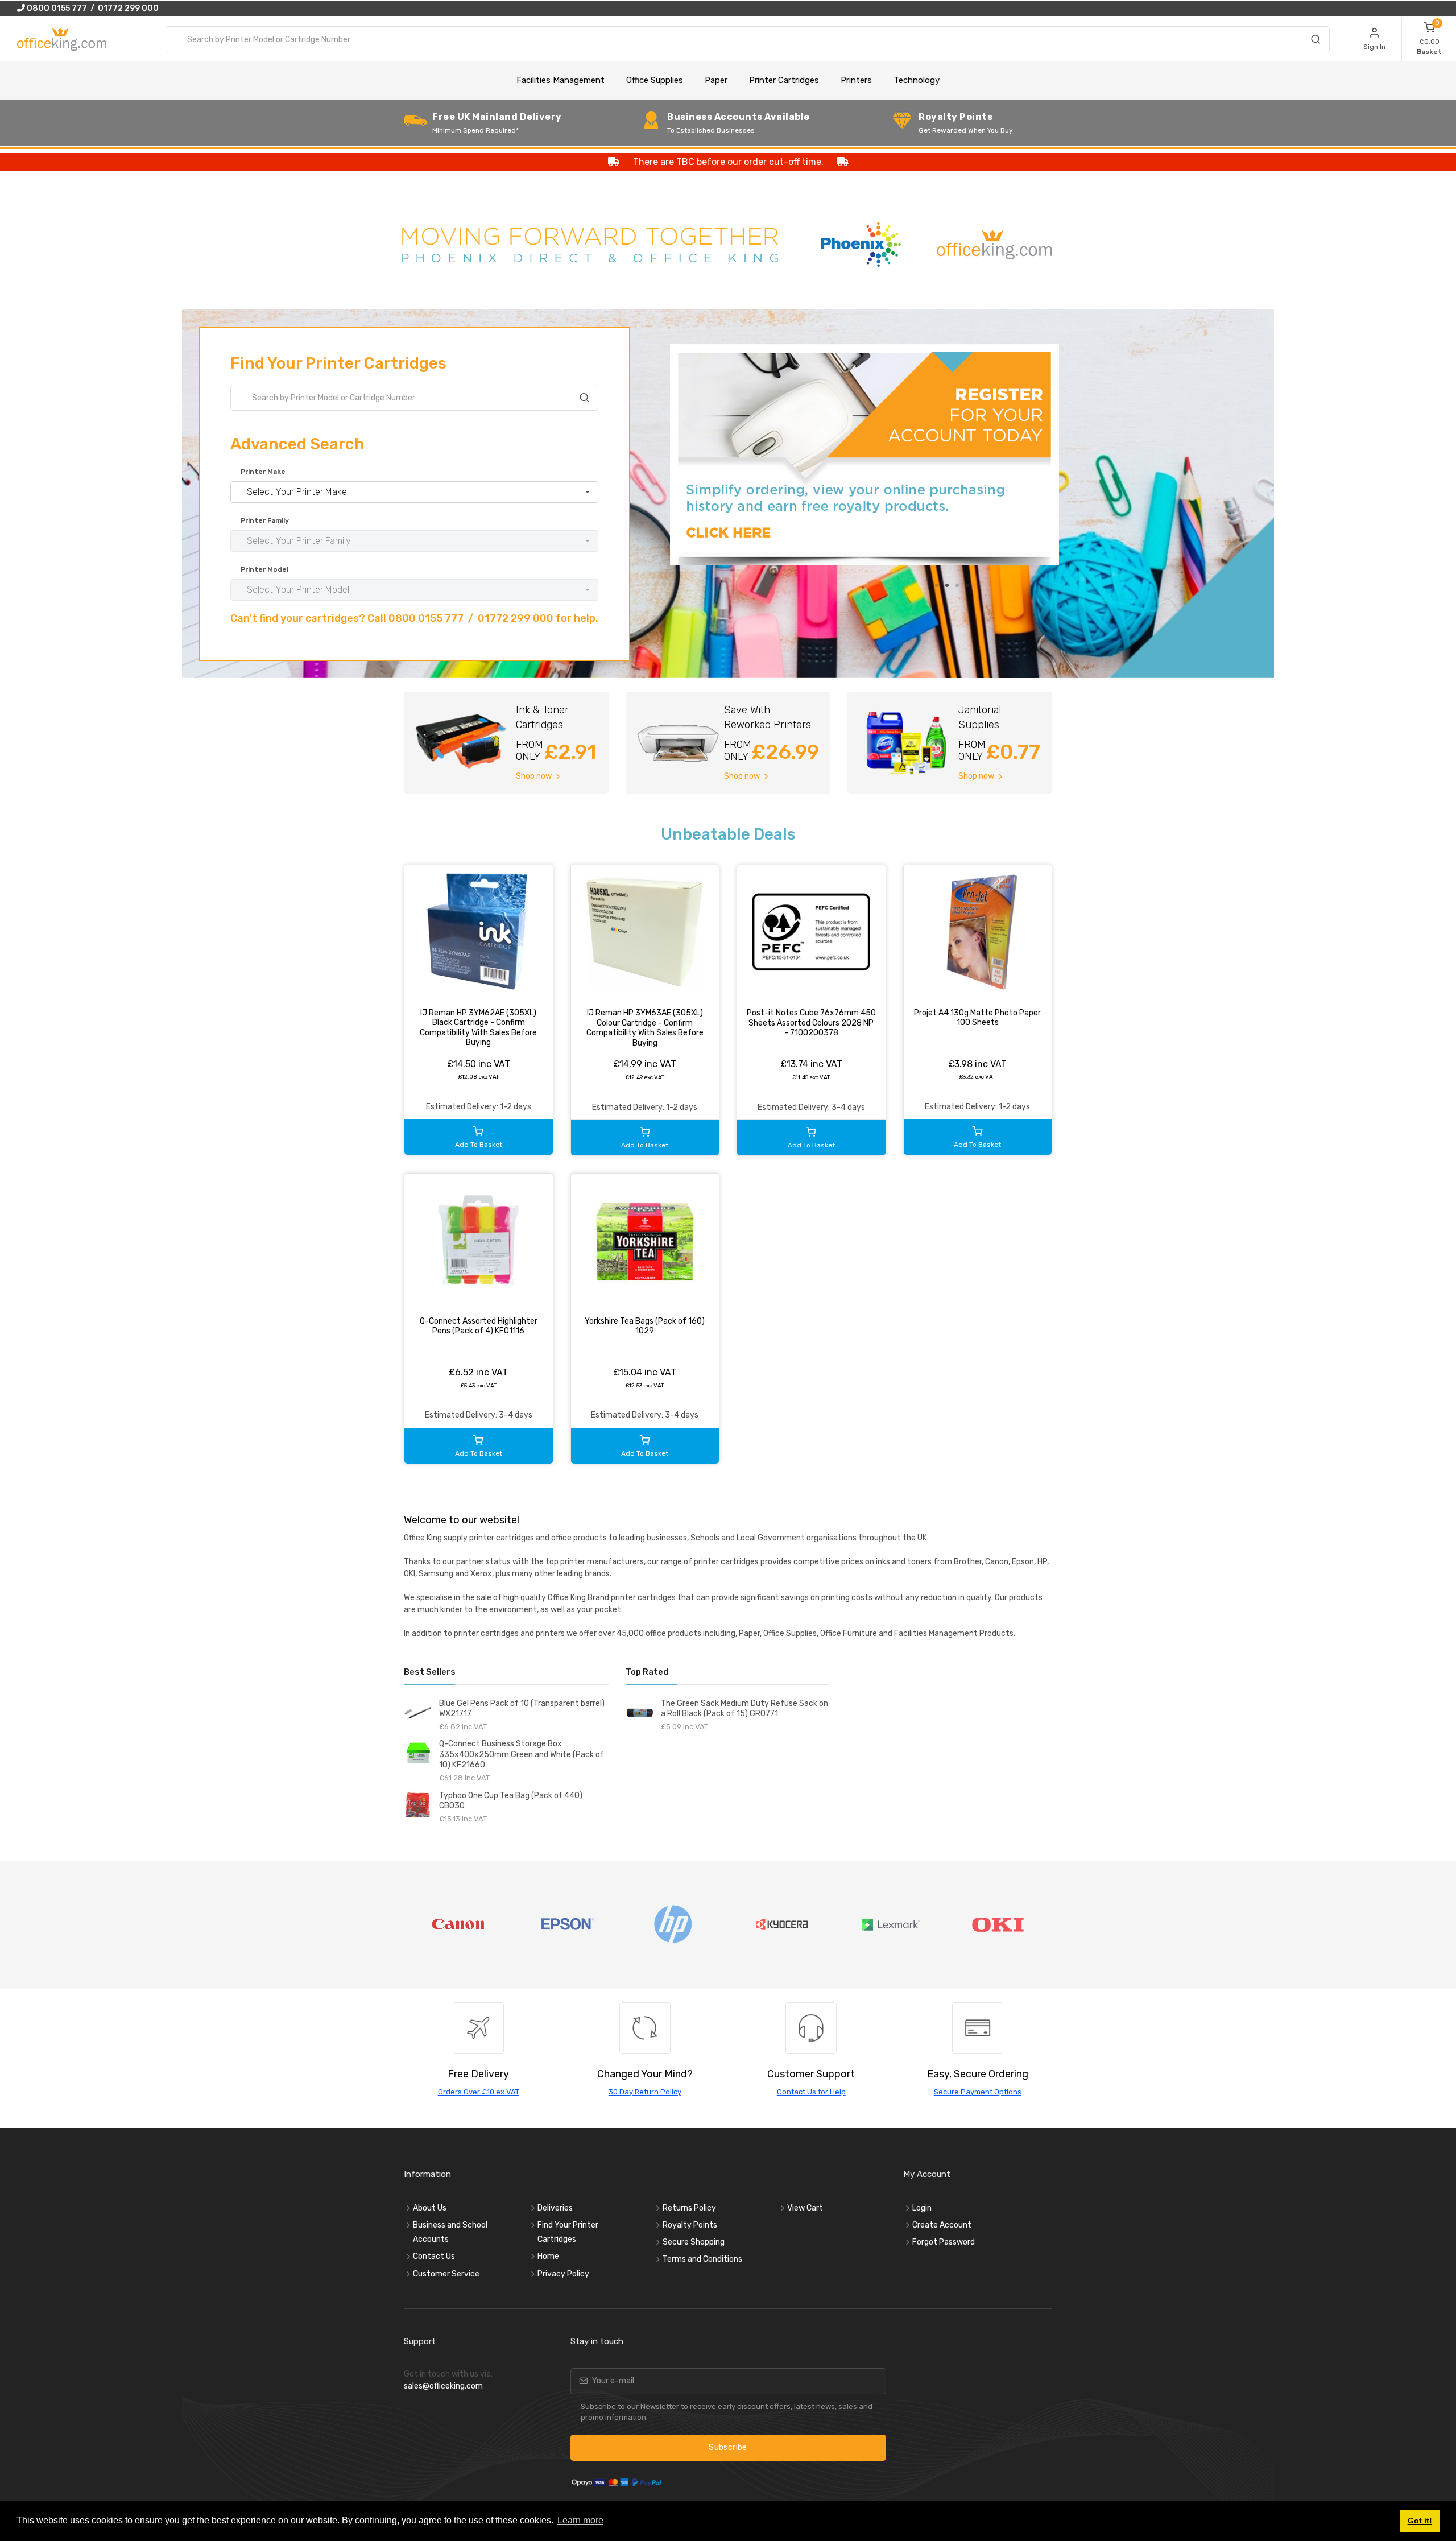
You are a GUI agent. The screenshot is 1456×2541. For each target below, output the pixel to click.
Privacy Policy (563, 2274)
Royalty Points (690, 2225)
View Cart (805, 2208)
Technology (917, 80)
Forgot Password (944, 2242)
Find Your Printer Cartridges (568, 2232)
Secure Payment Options (978, 2092)
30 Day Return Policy (645, 2092)
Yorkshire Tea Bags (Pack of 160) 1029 (645, 1326)
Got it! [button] (1420, 2521)
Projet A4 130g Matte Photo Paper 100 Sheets (977, 1018)
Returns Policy (689, 2208)
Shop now (535, 776)
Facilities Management (561, 80)
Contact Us (434, 2256)
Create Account (942, 2225)
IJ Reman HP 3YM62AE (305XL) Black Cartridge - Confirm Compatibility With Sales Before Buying (478, 1028)
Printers (856, 80)
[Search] (1316, 41)
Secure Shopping (694, 2242)
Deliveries (555, 2208)
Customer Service (446, 2274)
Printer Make (263, 472)
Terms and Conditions (702, 2259)
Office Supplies (655, 80)
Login (922, 2208)
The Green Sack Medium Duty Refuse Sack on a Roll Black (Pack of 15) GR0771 (744, 1709)
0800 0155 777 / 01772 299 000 (92, 8)
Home (548, 2256)
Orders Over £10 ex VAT (479, 2092)
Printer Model (264, 569)
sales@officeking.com (443, 2386)
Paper (716, 80)
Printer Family (265, 520)
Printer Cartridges (784, 80)
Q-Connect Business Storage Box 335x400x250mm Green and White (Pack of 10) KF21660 (522, 1754)
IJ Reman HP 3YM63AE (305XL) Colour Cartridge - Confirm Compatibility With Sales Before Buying (645, 1028)
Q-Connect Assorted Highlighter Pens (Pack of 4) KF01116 (479, 1326)
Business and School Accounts (450, 2232)
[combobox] (748, 39)
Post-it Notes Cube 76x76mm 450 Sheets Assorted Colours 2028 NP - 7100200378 (811, 1023)
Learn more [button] (580, 2520)
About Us (430, 2208)
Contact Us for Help (811, 2092)
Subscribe (728, 2447)
